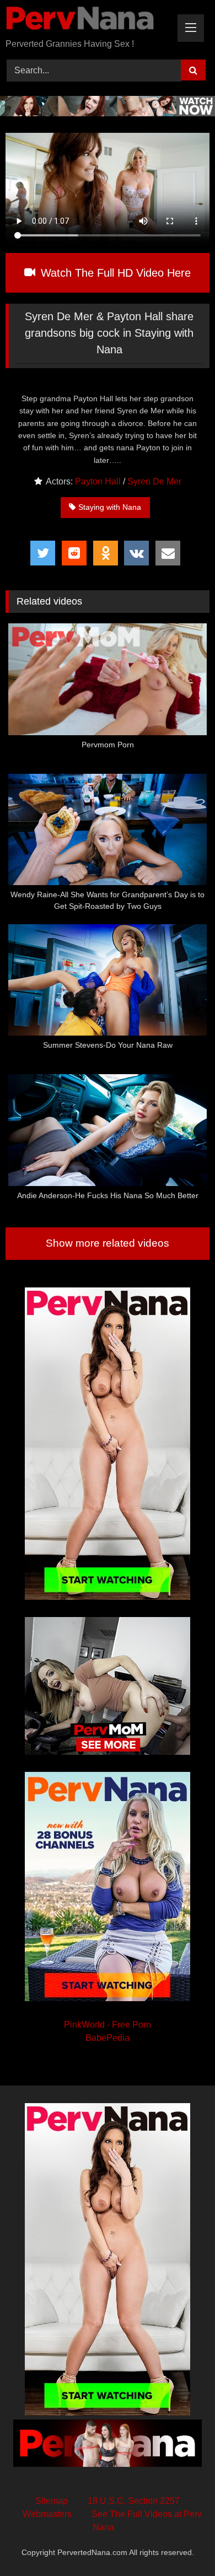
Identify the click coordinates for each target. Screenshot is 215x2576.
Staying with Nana (110, 507)
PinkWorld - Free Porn (108, 2025)
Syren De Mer (154, 481)
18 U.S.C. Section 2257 (134, 2501)
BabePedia (108, 2038)
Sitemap (52, 2501)
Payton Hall (98, 481)
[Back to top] (181, 2543)
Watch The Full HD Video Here (114, 273)
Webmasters (47, 2514)
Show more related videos (108, 1243)
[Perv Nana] (88, 20)
